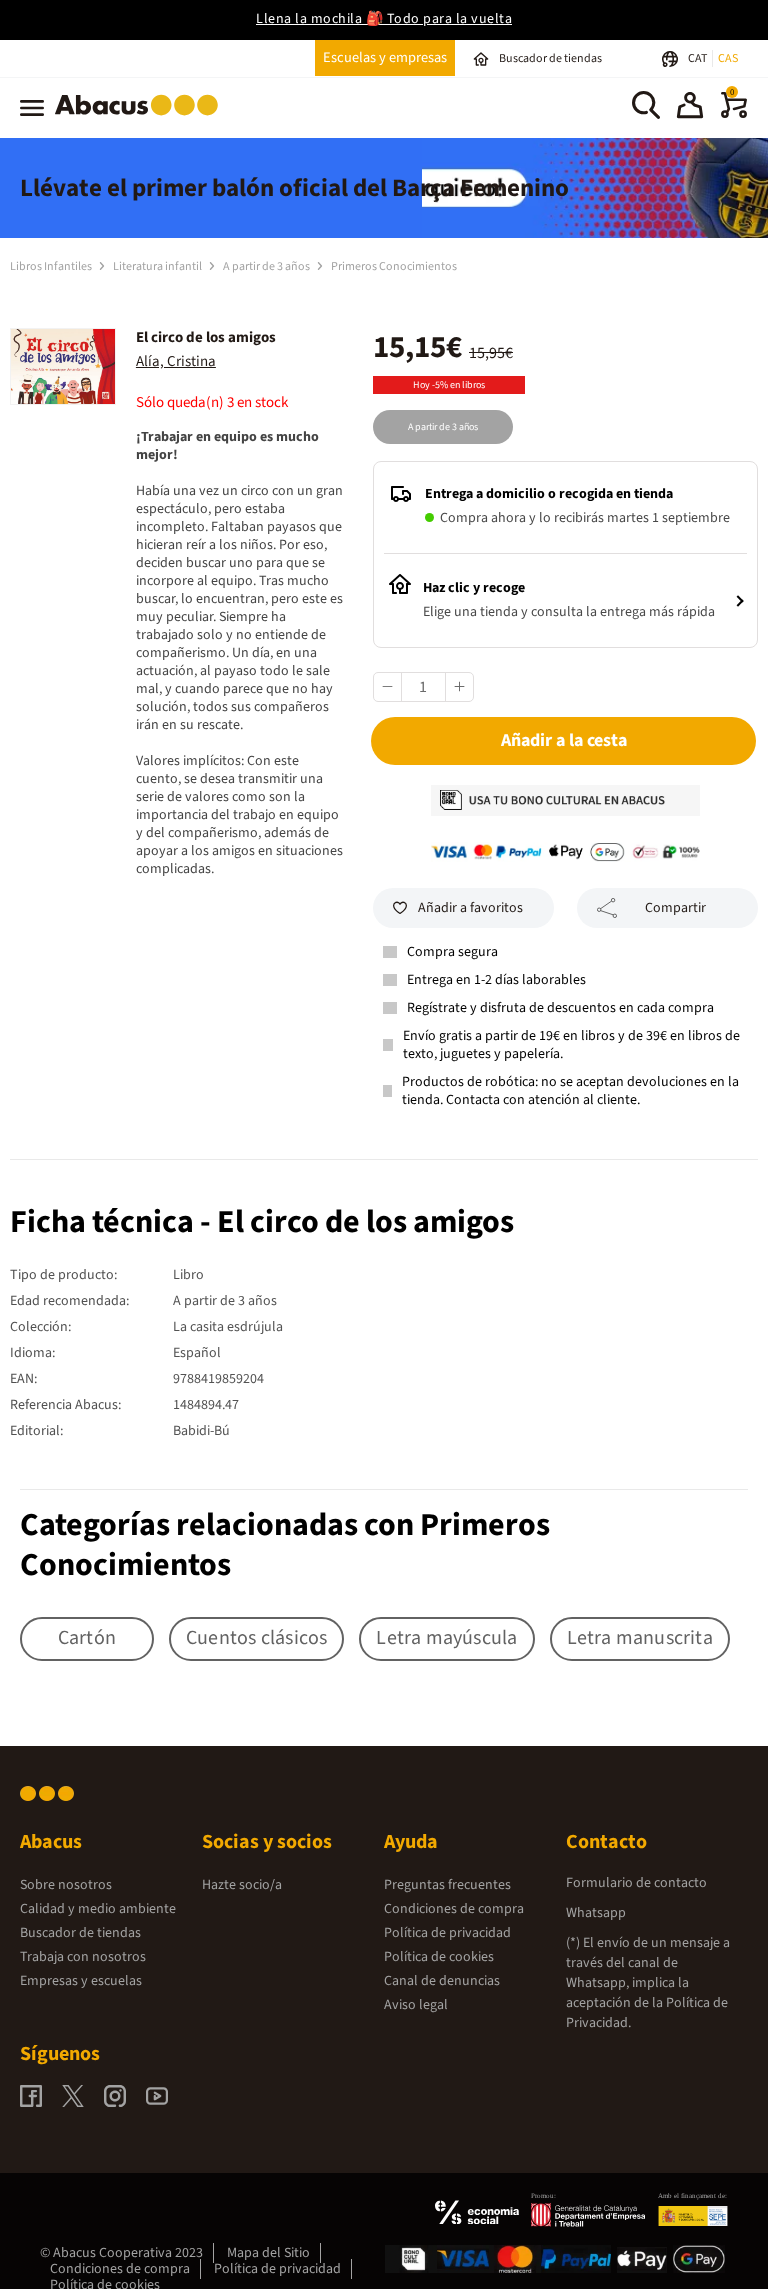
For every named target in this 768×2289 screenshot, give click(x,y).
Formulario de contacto (636, 1883)
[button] (690, 108)
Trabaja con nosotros (83, 1957)
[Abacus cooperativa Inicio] (141, 119)
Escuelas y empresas (385, 57)
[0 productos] (734, 114)
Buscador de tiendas (80, 1933)
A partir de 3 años (267, 266)
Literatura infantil (158, 266)
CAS (728, 58)
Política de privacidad (447, 1933)
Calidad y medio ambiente (98, 1909)
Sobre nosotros (66, 1885)
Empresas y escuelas (81, 1981)
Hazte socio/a (242, 1885)
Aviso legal (416, 2005)
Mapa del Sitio (268, 2253)
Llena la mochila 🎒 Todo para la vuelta (384, 19)
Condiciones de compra (454, 1909)
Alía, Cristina (176, 361)
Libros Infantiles (52, 266)
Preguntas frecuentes (447, 1885)
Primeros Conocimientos (394, 266)
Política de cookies (439, 1957)
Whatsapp (596, 1913)
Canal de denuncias (442, 1981)
